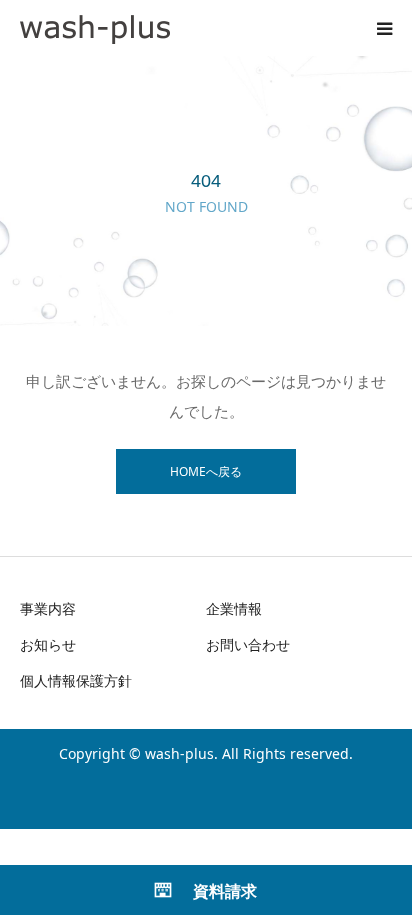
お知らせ (48, 644)
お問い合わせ (248, 644)
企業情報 (234, 608)
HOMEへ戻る (206, 471)
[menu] (384, 28)
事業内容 (48, 608)
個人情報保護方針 (76, 680)
